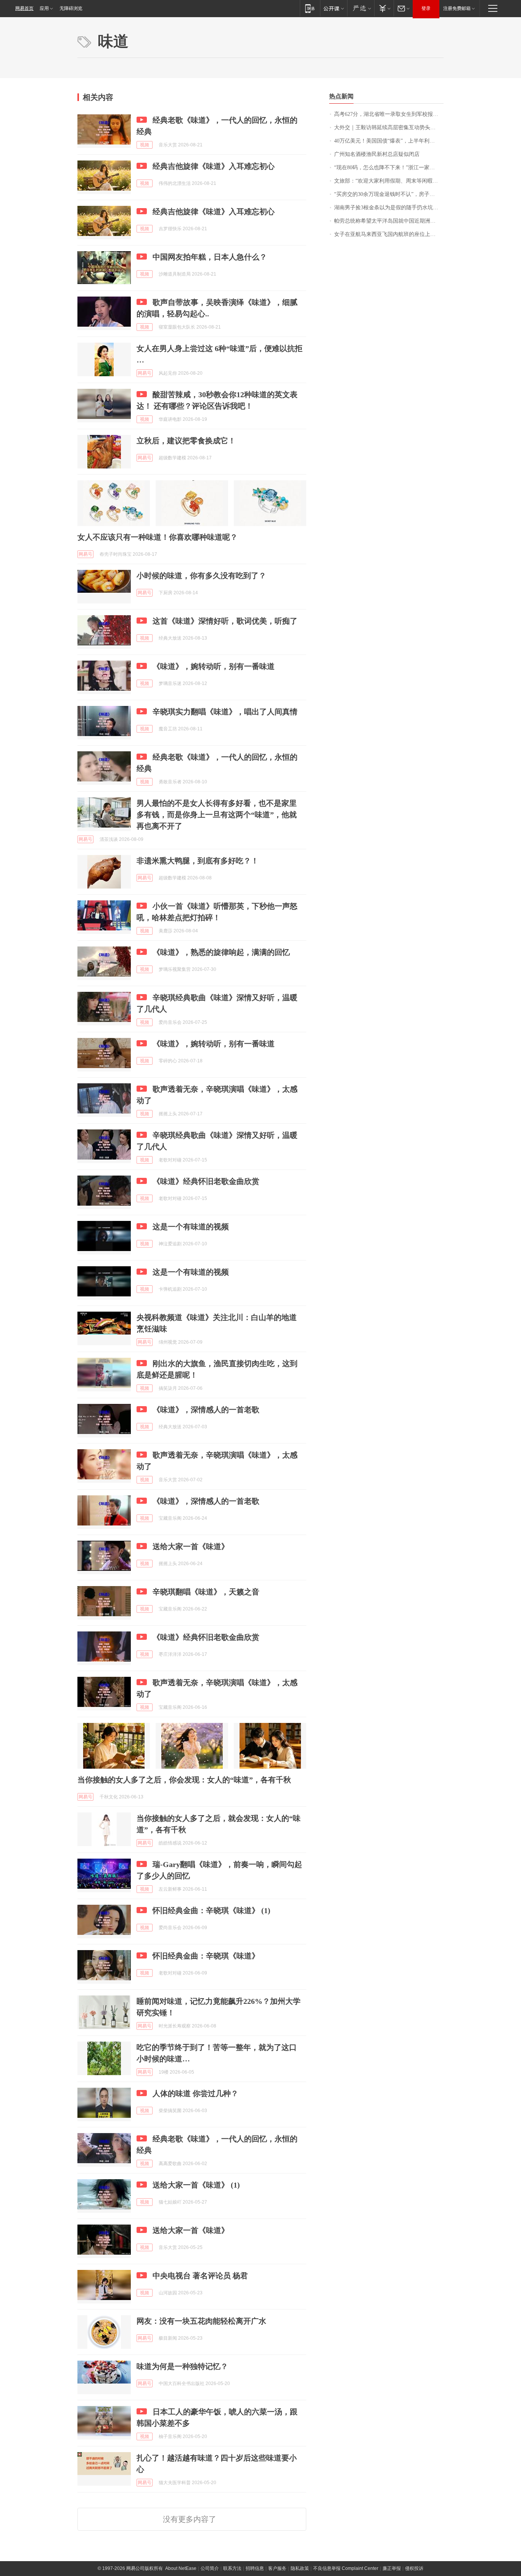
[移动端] (310, 8)
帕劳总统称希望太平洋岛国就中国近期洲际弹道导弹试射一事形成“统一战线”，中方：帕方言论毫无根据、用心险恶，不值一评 (389, 221)
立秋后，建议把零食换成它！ (186, 441)
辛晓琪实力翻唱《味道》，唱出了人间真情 (225, 712)
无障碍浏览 (71, 8)
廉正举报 (392, 2568)
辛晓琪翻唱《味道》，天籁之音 (206, 1592)
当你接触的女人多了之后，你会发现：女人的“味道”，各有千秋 (184, 1780)
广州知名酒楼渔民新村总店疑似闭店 (377, 154)
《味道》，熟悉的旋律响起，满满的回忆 (221, 952)
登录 (426, 8)
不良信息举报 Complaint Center (346, 2568)
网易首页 (24, 8)
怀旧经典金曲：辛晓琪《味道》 (206, 1956)
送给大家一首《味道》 (191, 1546)
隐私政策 (300, 2568)
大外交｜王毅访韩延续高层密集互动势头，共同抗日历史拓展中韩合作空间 (389, 128)
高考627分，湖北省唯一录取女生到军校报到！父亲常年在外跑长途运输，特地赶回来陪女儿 (389, 114)
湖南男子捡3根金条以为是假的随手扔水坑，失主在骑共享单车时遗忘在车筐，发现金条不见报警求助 (389, 208)
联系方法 (232, 2568)
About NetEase (181, 2568)
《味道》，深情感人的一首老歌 (206, 1410)
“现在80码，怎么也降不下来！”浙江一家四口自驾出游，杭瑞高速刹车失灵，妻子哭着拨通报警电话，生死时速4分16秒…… (389, 168)
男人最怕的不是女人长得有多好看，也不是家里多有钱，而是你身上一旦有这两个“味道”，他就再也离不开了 (217, 815)
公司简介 (210, 2568)
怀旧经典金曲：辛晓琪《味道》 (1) (211, 1910)
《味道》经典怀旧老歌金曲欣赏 (206, 1181)
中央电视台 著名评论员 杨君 (200, 2276)
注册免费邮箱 (457, 8)
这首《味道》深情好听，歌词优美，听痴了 (225, 621)
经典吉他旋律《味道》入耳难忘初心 (214, 166)
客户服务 (277, 2568)
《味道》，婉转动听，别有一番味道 (214, 666)
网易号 (145, 373)
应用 (44, 8)
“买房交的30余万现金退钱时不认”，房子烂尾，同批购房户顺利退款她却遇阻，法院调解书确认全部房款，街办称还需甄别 (389, 194)
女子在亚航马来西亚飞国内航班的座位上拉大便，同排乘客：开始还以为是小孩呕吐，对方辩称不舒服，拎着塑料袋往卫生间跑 (389, 234)
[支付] (384, 8)
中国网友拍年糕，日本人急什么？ (210, 257)
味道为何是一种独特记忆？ (182, 2366)
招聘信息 (255, 2568)
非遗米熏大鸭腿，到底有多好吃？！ (198, 861)
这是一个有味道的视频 (191, 1227)
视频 (145, 145)
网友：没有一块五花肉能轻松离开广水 (201, 2321)
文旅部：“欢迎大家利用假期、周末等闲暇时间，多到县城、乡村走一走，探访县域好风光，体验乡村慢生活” (389, 181)
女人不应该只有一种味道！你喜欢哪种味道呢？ (158, 537)
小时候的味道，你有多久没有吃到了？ (201, 576)
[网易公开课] (334, 8)
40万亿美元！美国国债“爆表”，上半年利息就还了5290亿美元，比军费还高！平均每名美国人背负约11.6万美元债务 (389, 141)
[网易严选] (361, 8)
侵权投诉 (414, 2568)
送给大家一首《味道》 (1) (196, 2185)
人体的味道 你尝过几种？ (195, 2093)
